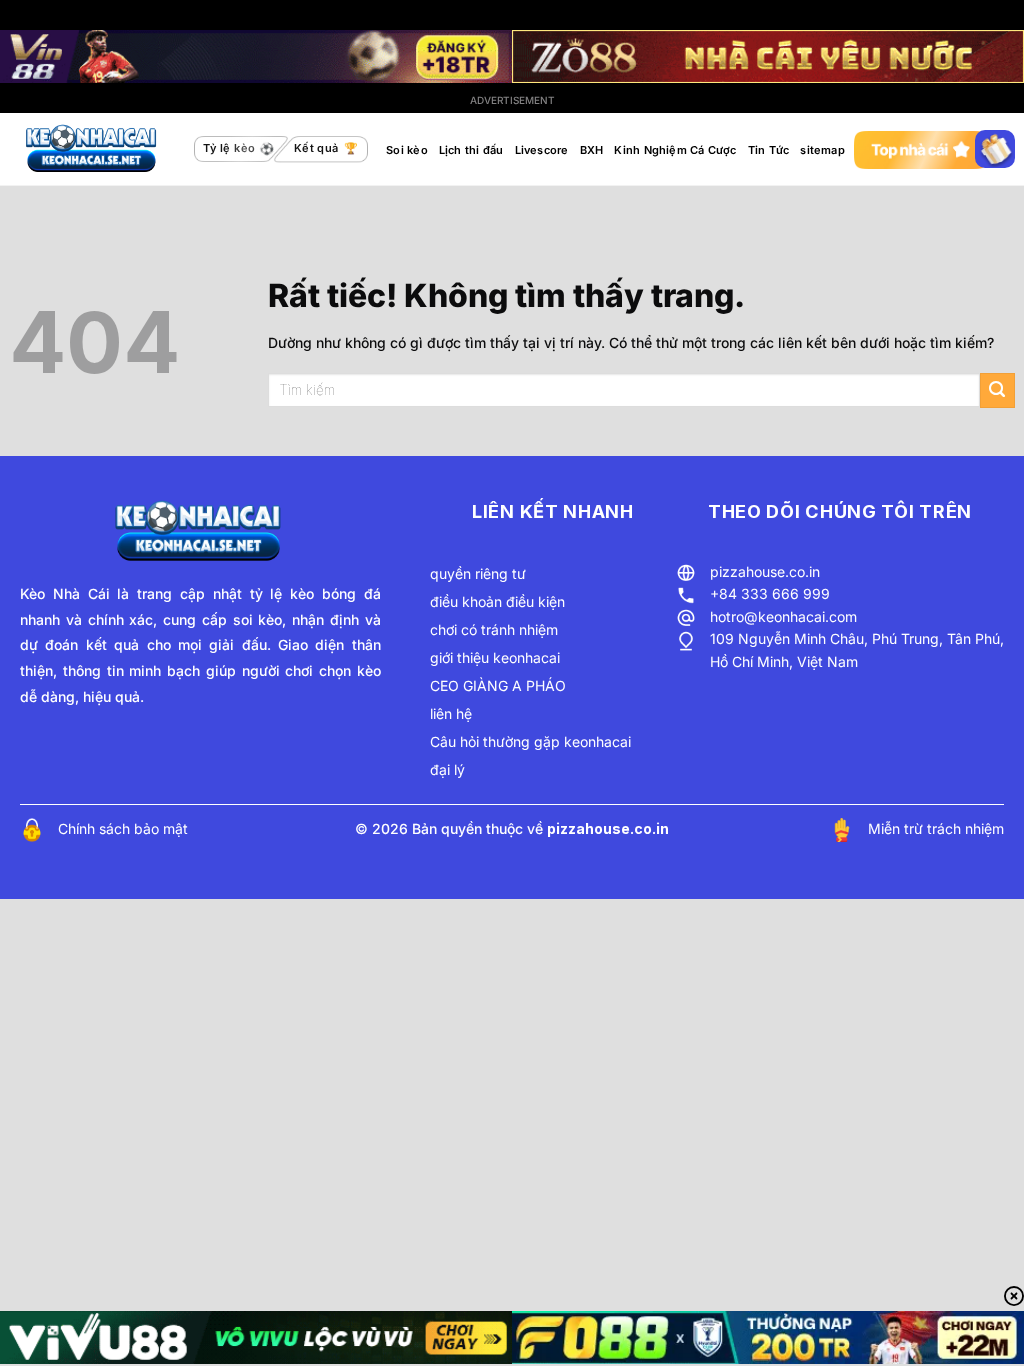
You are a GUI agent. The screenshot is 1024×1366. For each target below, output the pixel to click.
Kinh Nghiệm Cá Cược (675, 150)
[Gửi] (997, 390)
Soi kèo (407, 150)
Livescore (542, 150)
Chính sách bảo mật (123, 828)
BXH (592, 150)
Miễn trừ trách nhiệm (936, 828)
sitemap (822, 150)
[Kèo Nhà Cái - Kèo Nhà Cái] (93, 149)
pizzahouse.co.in (765, 571)
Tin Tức (769, 150)
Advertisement (512, 100)
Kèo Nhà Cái (65, 593)
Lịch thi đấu (471, 150)
